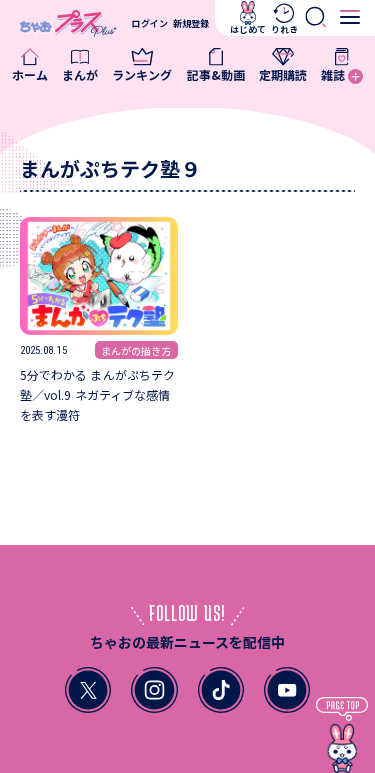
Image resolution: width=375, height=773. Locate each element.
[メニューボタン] (350, 17)
